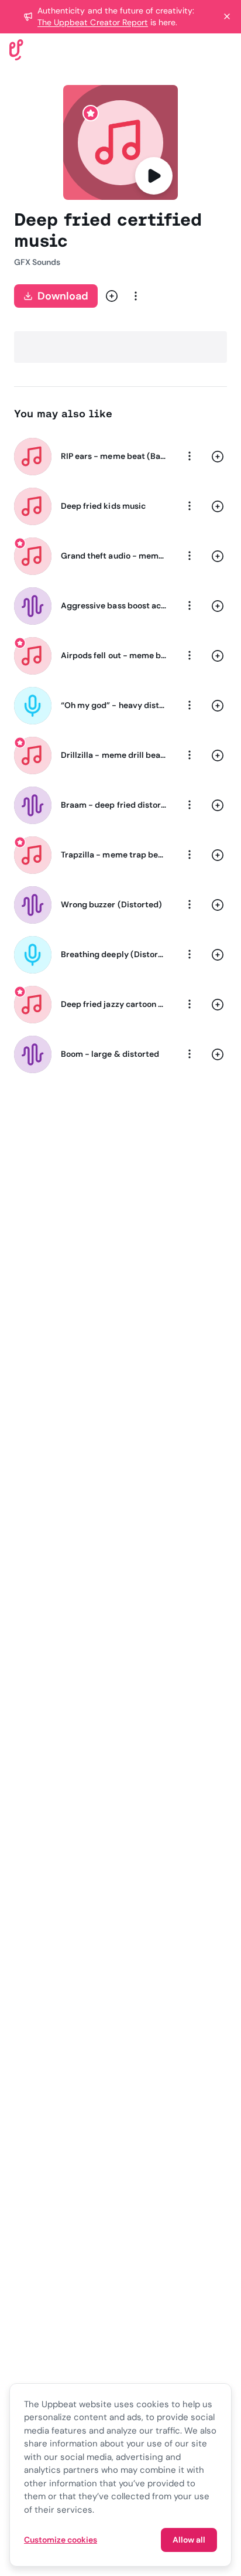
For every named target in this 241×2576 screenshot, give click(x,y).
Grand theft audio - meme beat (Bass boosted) (113, 556)
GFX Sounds (37, 262)
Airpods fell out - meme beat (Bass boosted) (113, 655)
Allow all (189, 2540)
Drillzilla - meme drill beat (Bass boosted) (113, 755)
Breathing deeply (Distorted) (113, 954)
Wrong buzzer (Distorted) (111, 904)
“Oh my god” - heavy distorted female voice (113, 705)
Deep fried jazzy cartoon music (113, 1004)
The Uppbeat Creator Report (93, 22)
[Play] (154, 176)
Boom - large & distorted (110, 1054)
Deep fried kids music (103, 506)
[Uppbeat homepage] (16, 49)
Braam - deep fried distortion (113, 805)
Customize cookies (61, 2540)
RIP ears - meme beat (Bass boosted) (113, 456)
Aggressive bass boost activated (113, 605)
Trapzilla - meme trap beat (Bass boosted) (113, 855)
